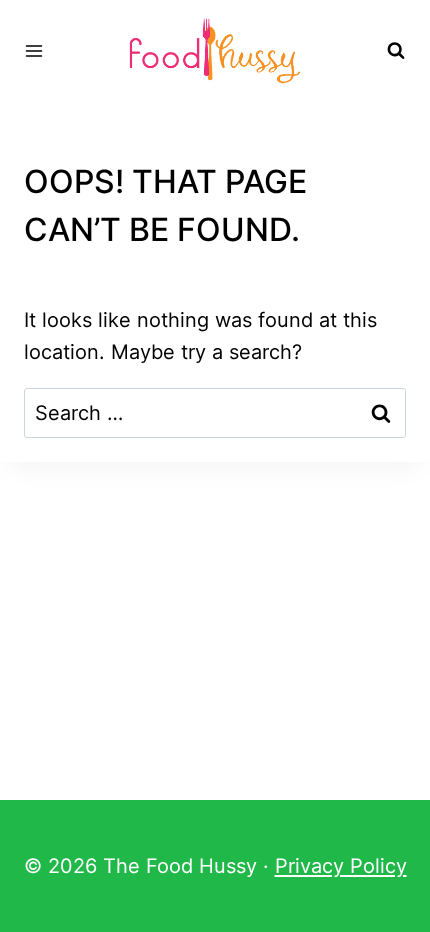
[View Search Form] (396, 51)
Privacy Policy (341, 866)
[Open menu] (34, 50)
